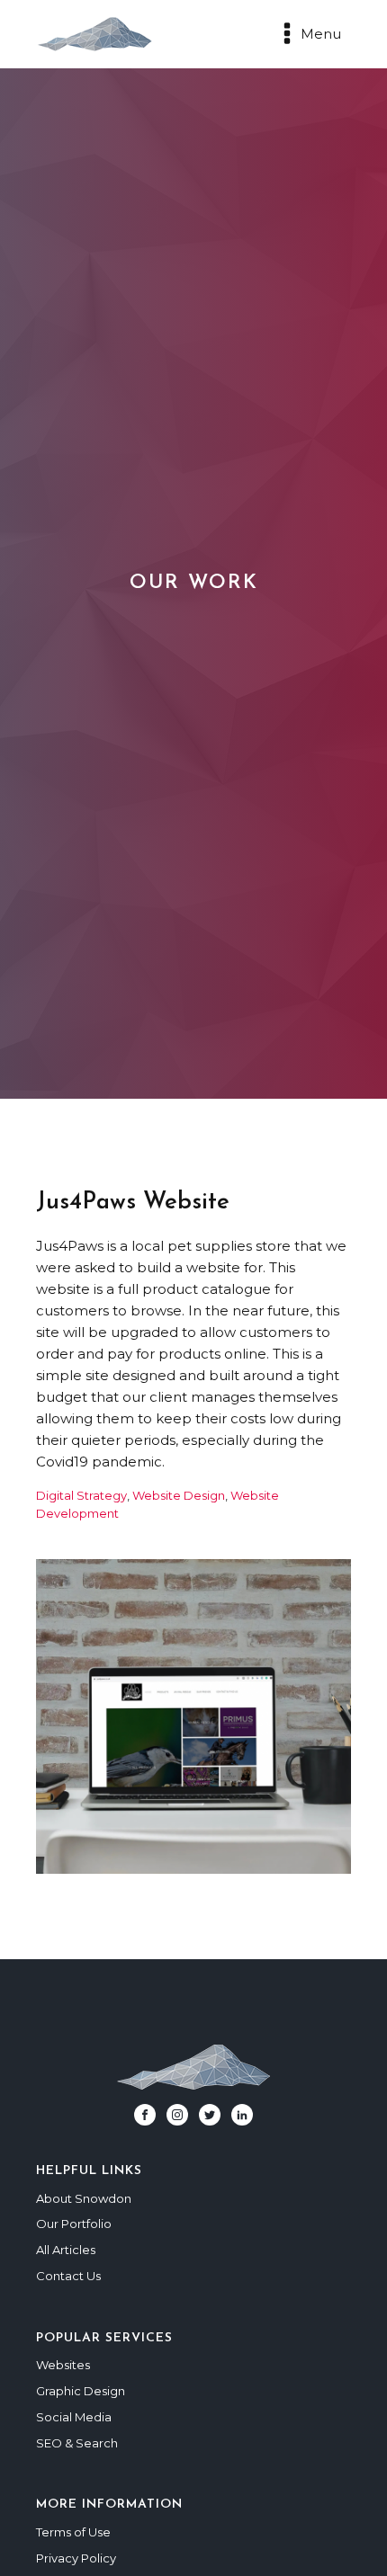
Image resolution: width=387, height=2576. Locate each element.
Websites (63, 2365)
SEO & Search (77, 2443)
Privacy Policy (76, 2558)
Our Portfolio (74, 2224)
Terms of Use (73, 2532)
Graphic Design (81, 2391)
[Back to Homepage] (100, 34)
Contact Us (68, 2276)
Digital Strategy (81, 1495)
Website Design (179, 1495)
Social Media (74, 2417)
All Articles (66, 2250)
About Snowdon (84, 2198)
